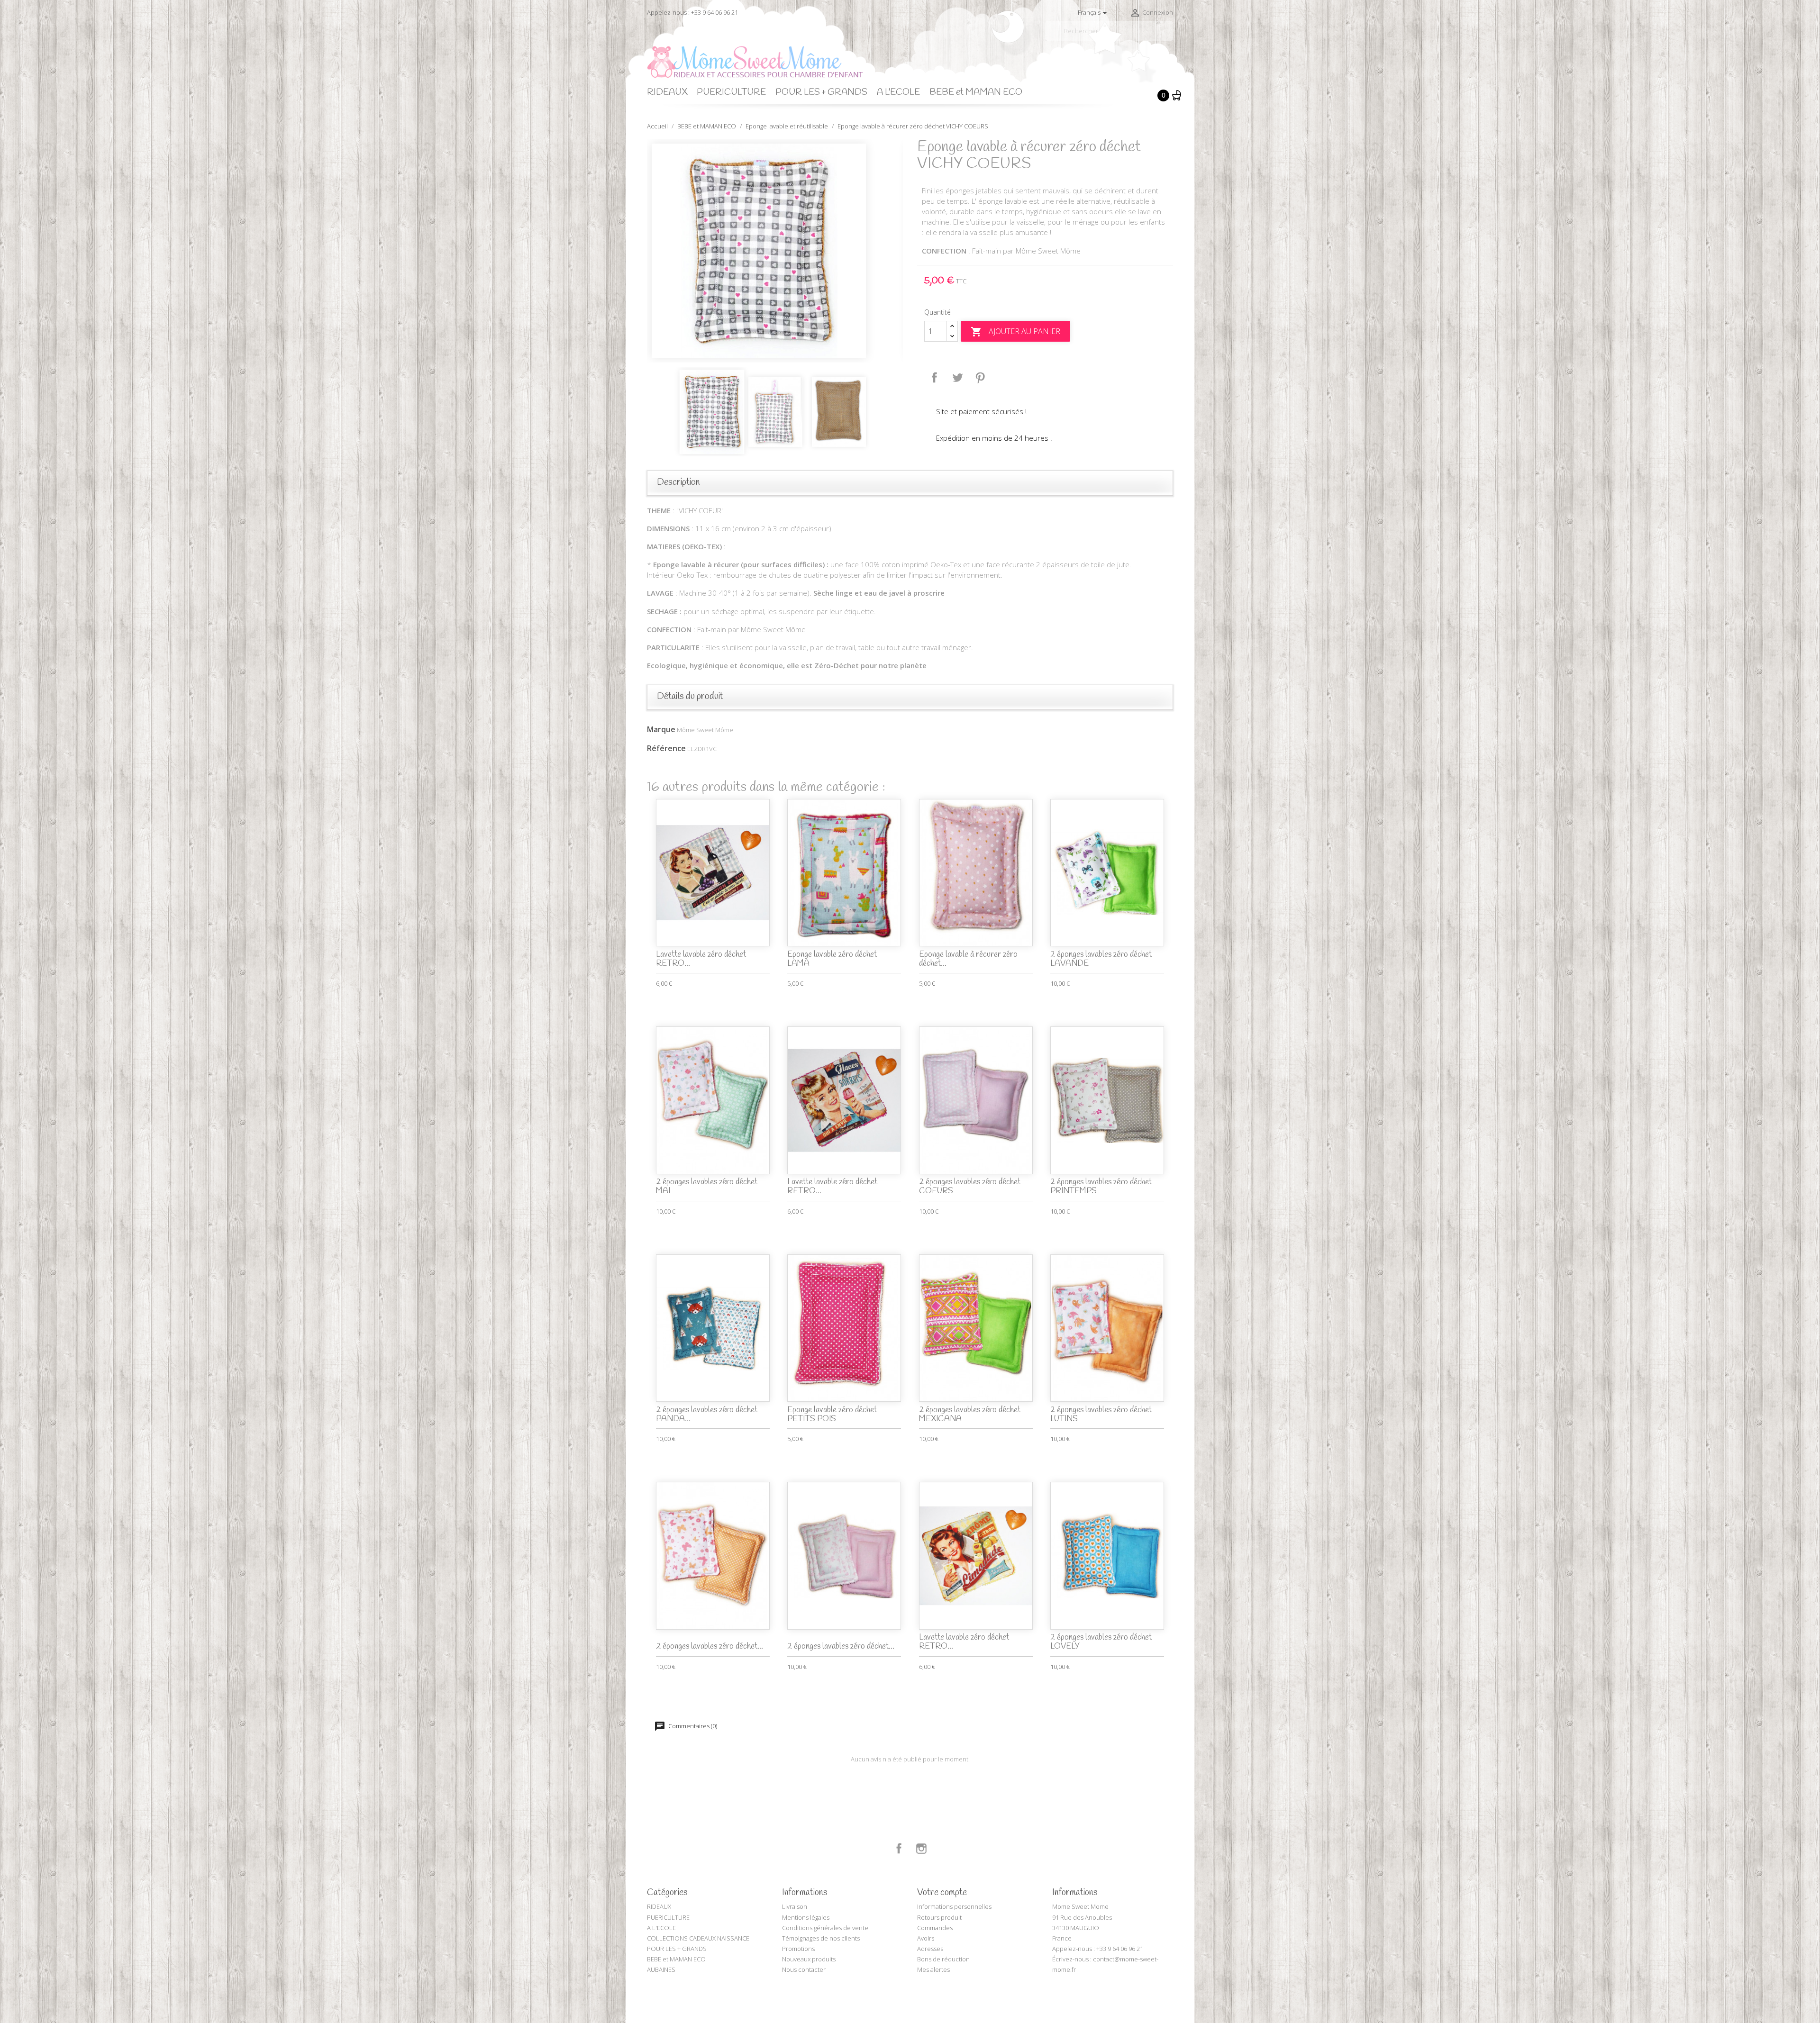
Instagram (921, 1849)
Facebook (899, 1849)
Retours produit (939, 1917)
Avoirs (926, 1938)
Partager (935, 378)
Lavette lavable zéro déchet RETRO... (701, 959)
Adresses (930, 1949)
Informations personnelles (954, 1906)
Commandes (935, 1928)
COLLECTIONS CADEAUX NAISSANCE (698, 1938)
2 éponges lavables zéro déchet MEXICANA (970, 1415)
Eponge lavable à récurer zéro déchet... (968, 959)
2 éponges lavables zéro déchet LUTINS (1101, 1415)
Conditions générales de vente (825, 1928)
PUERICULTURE (731, 92)
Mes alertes (933, 1969)
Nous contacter (804, 1969)
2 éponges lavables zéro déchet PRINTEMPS (1101, 1187)
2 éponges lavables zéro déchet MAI (707, 1187)
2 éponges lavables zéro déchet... (710, 1647)
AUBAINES (661, 1969)
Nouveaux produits (809, 1959)
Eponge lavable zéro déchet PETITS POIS (832, 1415)
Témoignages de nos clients (821, 1938)
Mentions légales (806, 1917)
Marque (661, 729)
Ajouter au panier (1015, 332)
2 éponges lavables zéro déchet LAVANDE (1101, 959)
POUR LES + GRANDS (821, 92)
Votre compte (942, 1893)
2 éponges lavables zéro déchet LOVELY (1101, 1642)
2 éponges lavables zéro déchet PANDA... (707, 1415)
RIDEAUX (667, 92)
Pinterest (980, 378)
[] (1169, 37)
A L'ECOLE (898, 92)
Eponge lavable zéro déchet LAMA (832, 959)
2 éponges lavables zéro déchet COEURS (970, 1187)
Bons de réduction (943, 1959)
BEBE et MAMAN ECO (976, 92)
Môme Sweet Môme (705, 730)
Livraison (795, 1906)
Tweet (957, 378)
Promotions (798, 1949)
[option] (775, 251)
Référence (666, 748)
